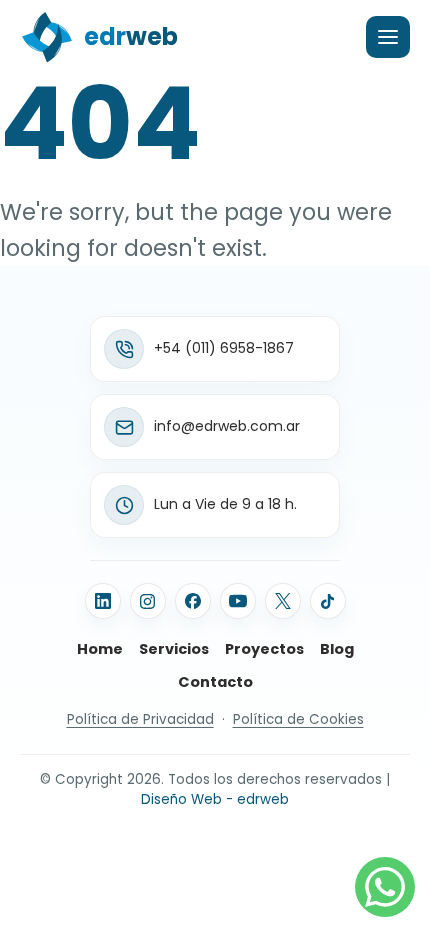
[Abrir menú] (388, 37)
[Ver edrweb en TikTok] (328, 601)
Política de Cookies (298, 719)
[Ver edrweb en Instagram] (148, 601)
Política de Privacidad (140, 719)
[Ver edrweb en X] (283, 601)
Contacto (215, 682)
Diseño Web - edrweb (215, 799)
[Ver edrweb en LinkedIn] (103, 601)
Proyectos (264, 649)
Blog (337, 649)
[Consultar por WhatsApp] (385, 887)
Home (100, 649)
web (131, 36)
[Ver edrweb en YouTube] (238, 601)
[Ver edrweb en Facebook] (193, 601)
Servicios (174, 649)
